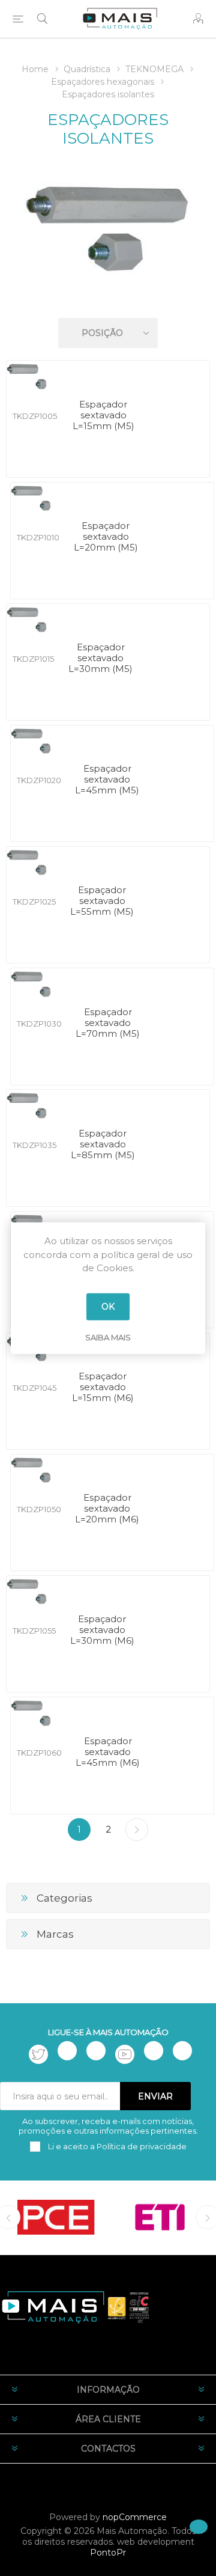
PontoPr (108, 2553)
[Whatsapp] (182, 2051)
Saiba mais (108, 1337)
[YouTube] (125, 2054)
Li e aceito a (116, 2146)
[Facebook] (67, 2051)
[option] (56, 2217)
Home (35, 69)
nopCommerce (135, 2517)
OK (108, 1307)
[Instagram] (96, 2051)
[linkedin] (154, 2051)
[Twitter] (38, 2054)
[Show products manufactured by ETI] (160, 2217)
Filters (110, 298)
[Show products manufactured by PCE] (56, 2217)
